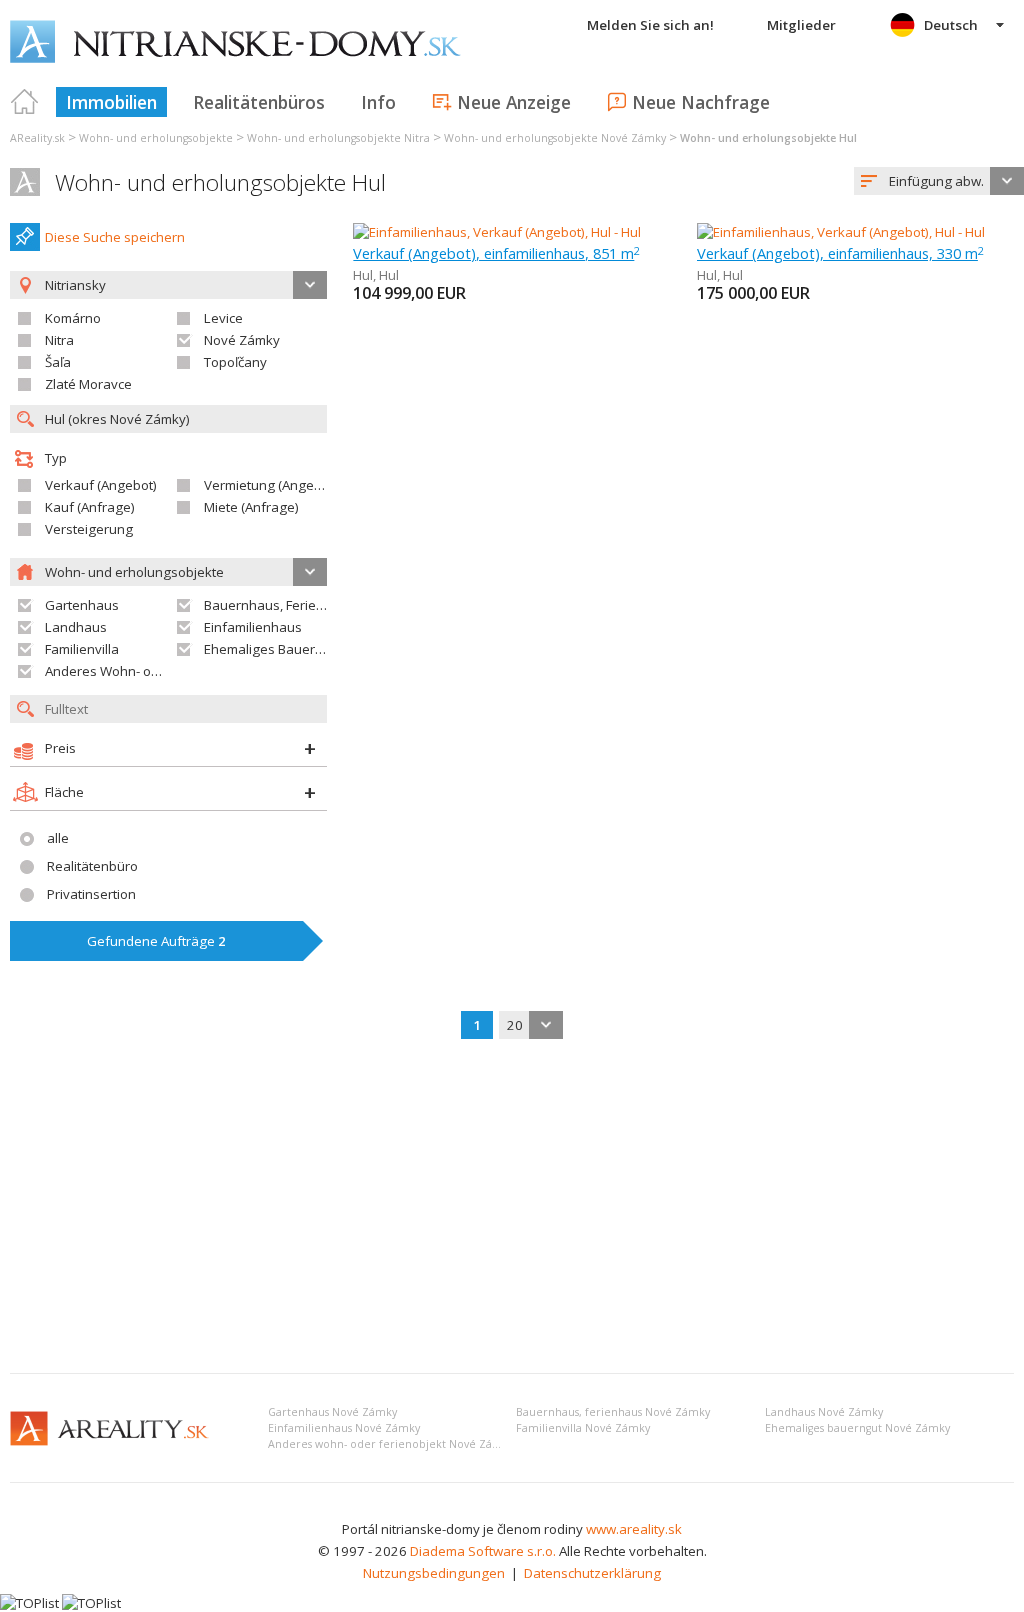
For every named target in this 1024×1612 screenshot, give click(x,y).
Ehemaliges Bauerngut (273, 649)
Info (378, 102)
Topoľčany (235, 362)
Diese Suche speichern (115, 237)
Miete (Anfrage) (251, 507)
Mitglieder (801, 25)
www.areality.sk (634, 1529)
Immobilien (111, 102)
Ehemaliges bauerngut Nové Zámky (857, 1428)
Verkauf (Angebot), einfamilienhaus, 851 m (496, 253)
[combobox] (939, 181)
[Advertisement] (512, 1208)
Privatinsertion (91, 894)
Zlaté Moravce (88, 384)
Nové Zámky (242, 340)
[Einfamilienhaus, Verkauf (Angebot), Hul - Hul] (497, 232)
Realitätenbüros (259, 102)
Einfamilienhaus (253, 627)
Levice (223, 318)
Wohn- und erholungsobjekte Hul (220, 182)
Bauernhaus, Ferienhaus (279, 605)
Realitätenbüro (92, 866)
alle (58, 838)
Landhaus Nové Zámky (824, 1412)
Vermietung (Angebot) (271, 485)
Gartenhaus (82, 605)
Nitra (59, 340)
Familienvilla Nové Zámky (583, 1428)
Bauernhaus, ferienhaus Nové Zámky (613, 1412)
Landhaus (76, 627)
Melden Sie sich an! (650, 25)
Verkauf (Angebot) (101, 485)
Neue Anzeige (514, 102)
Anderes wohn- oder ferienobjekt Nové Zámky (391, 1444)
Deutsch (951, 25)
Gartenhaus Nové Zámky (332, 1412)
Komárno (73, 318)
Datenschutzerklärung (592, 1573)
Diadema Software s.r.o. (483, 1551)
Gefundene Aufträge (156, 941)
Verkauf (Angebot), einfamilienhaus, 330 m (840, 253)
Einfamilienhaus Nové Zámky (344, 1428)
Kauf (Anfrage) (90, 507)
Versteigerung (89, 529)
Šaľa (58, 362)
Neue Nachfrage (701, 102)
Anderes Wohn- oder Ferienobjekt (148, 671)
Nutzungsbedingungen (434, 1573)
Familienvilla (82, 649)
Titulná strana (25, 102)
